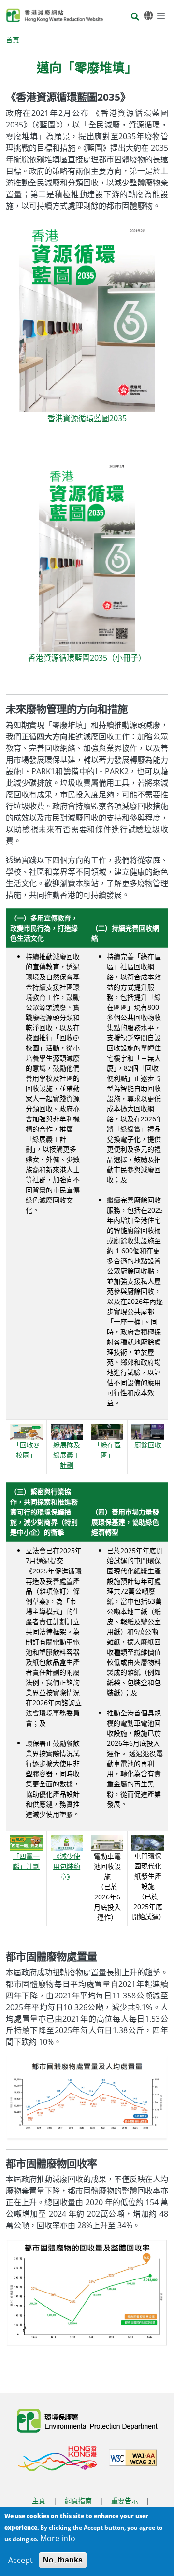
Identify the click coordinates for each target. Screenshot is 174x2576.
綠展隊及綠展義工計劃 (67, 1455)
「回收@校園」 (26, 1450)
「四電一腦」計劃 (26, 1861)
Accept (21, 2560)
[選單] (161, 15)
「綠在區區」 (107, 1450)
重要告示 (125, 2500)
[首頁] (55, 15)
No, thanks (63, 2560)
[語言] (148, 16)
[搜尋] (135, 17)
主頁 (39, 2500)
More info (58, 2538)
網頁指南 (78, 2500)
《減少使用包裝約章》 (67, 1866)
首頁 (13, 40)
